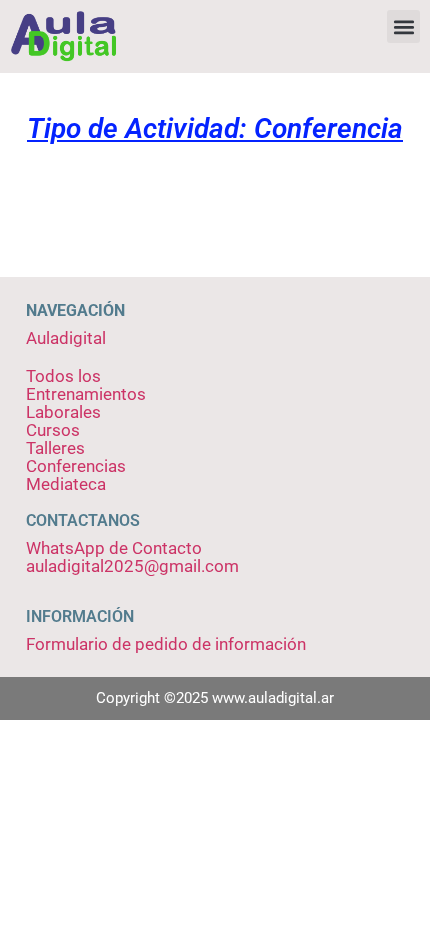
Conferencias (76, 466)
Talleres (55, 448)
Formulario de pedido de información (166, 644)
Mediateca (66, 484)
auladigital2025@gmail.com (132, 566)
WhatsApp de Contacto (114, 548)
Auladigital (66, 338)
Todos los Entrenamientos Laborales (86, 394)
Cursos (53, 430)
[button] (403, 26)
